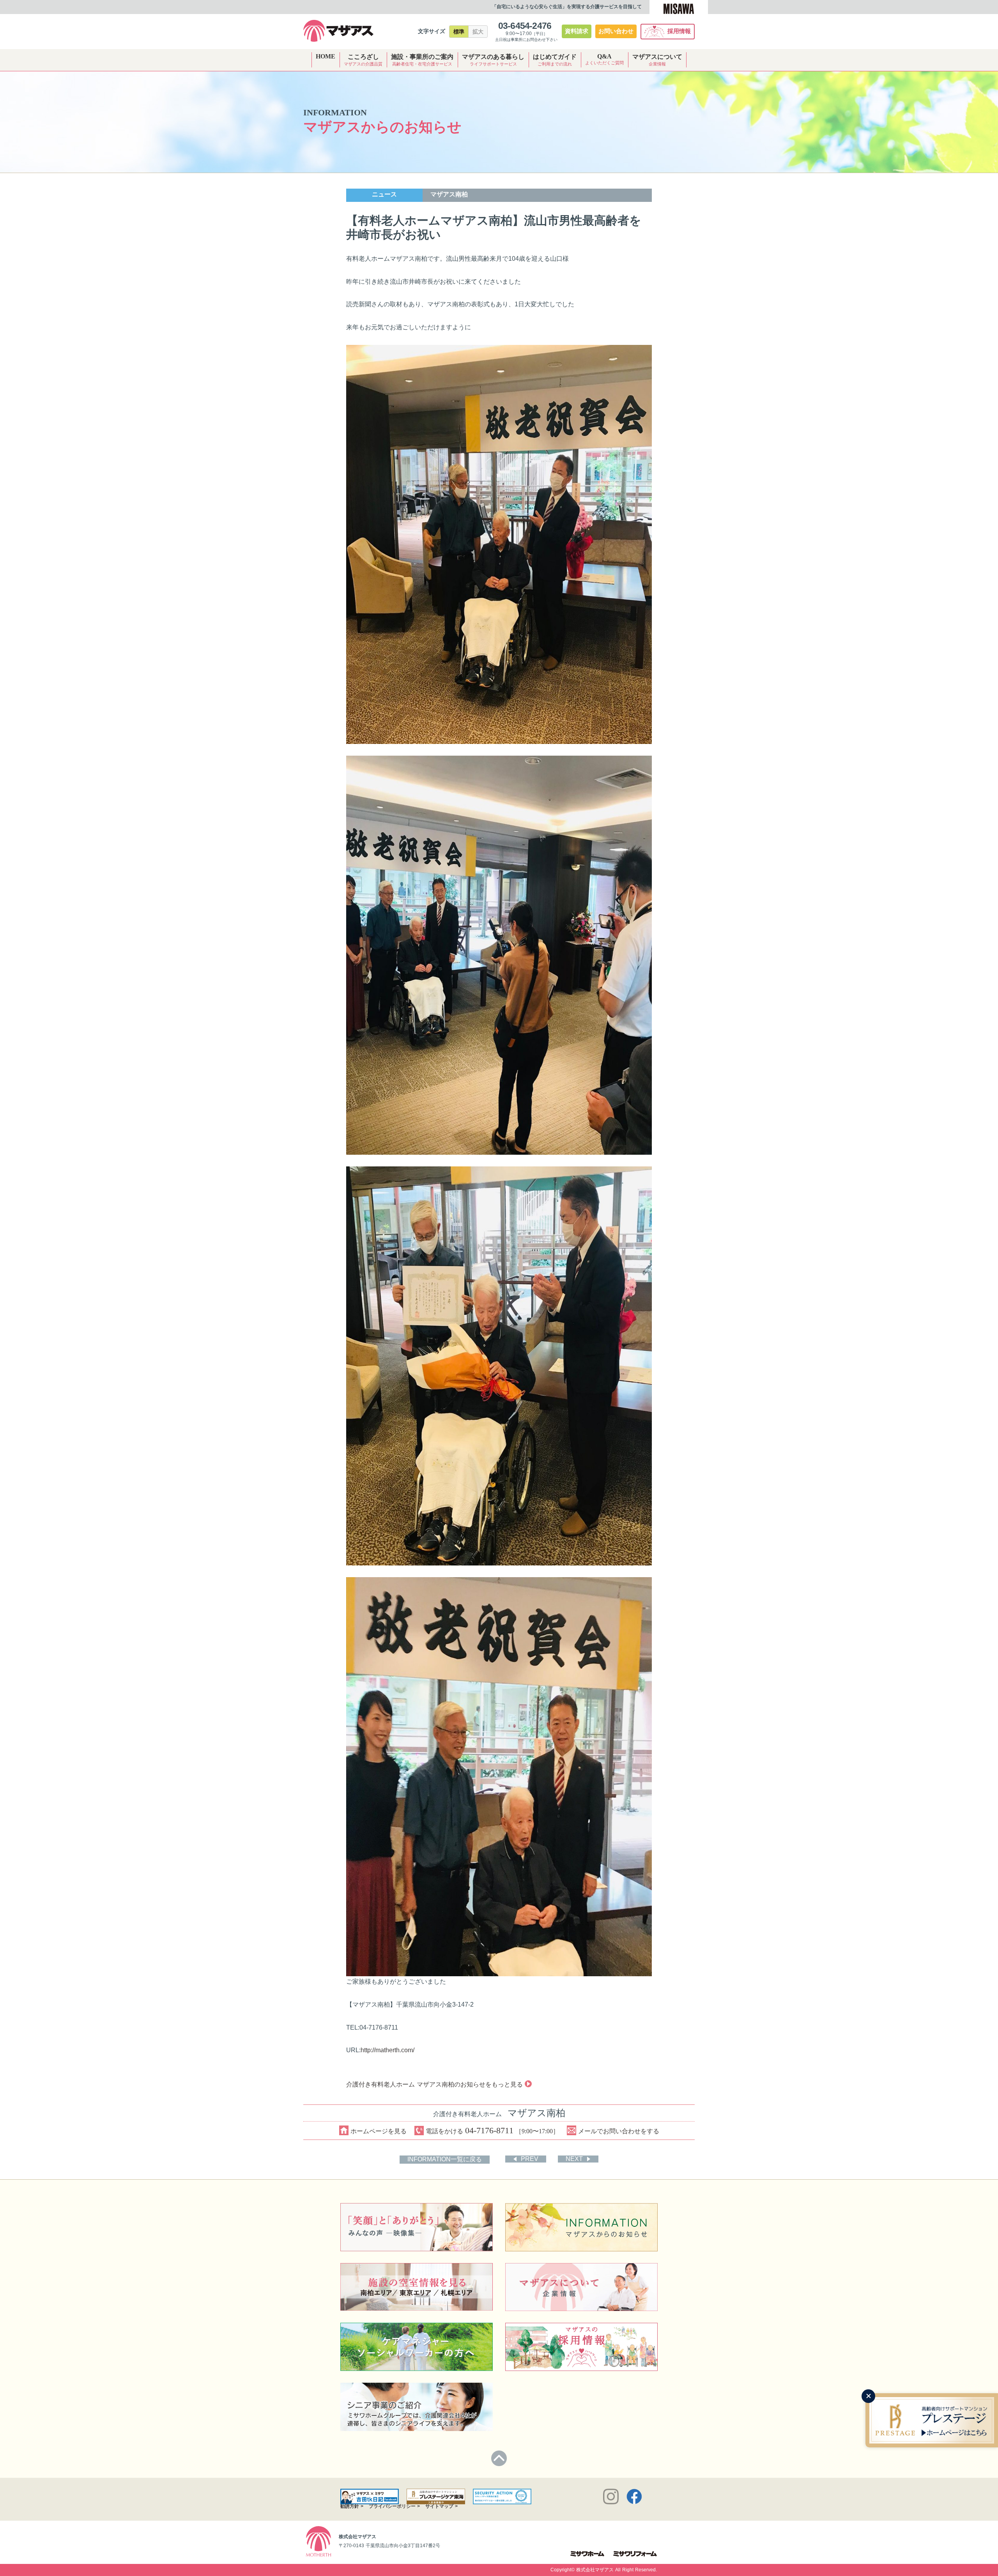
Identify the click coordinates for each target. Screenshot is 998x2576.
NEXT (574, 2159)
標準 (459, 32)
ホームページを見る (379, 2131)
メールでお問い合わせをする (619, 2131)
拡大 (478, 32)
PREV (530, 2159)
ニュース (384, 194)
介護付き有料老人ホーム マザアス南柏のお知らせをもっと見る (434, 2084)
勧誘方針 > (352, 2506)
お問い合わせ (616, 31)
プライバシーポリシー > (394, 2506)
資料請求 (577, 31)
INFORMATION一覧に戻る (445, 2159)
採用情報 (679, 31)
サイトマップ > (441, 2506)
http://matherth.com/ (388, 2050)
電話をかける (492, 2130)
